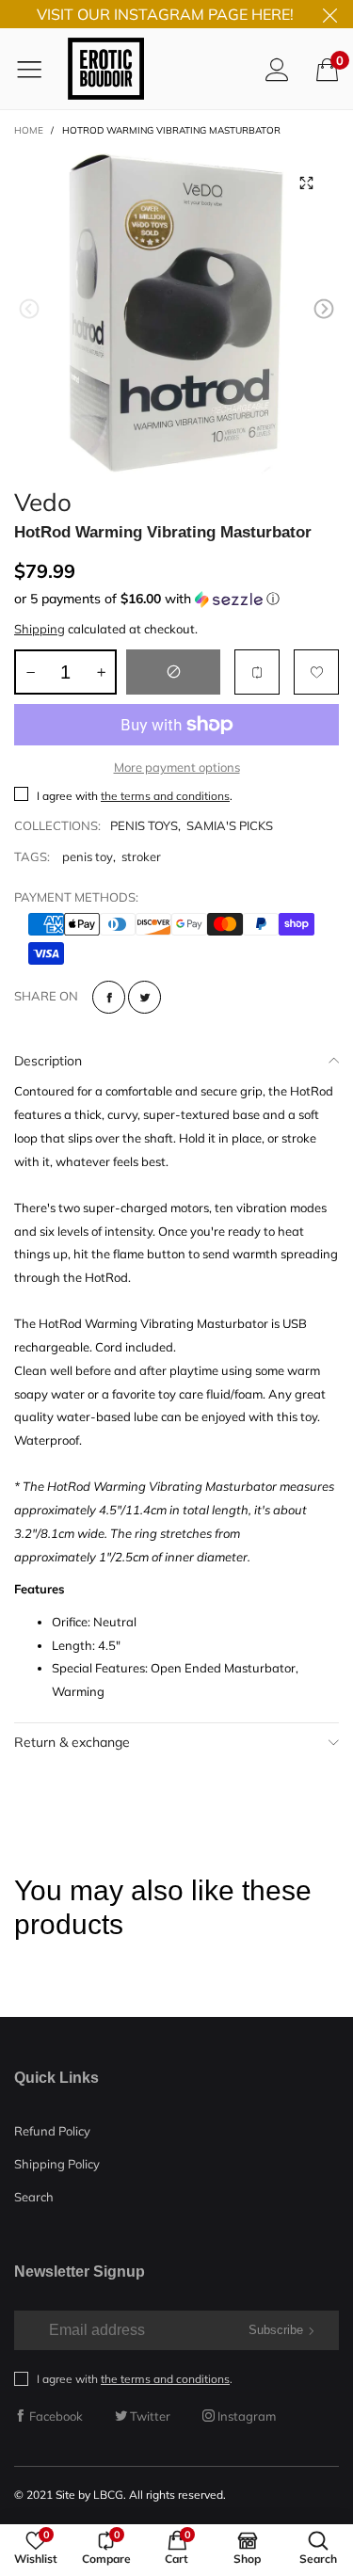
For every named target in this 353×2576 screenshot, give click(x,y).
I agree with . (135, 796)
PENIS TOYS (144, 825)
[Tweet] (144, 997)
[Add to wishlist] (316, 672)
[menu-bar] (36, 69)
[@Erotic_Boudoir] (106, 69)
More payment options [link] (177, 767)
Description (48, 1061)
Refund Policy (52, 2131)
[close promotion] (329, 14)
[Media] (306, 183)
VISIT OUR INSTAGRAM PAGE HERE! (165, 14)
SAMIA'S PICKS (230, 825)
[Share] (109, 997)
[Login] (277, 69)
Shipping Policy (57, 2164)
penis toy (88, 856)
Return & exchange (72, 1742)
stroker (141, 856)
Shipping (40, 629)
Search (34, 2197)
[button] (29, 309)
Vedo (43, 499)
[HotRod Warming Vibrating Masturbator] (176, 312)
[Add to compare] (257, 672)
